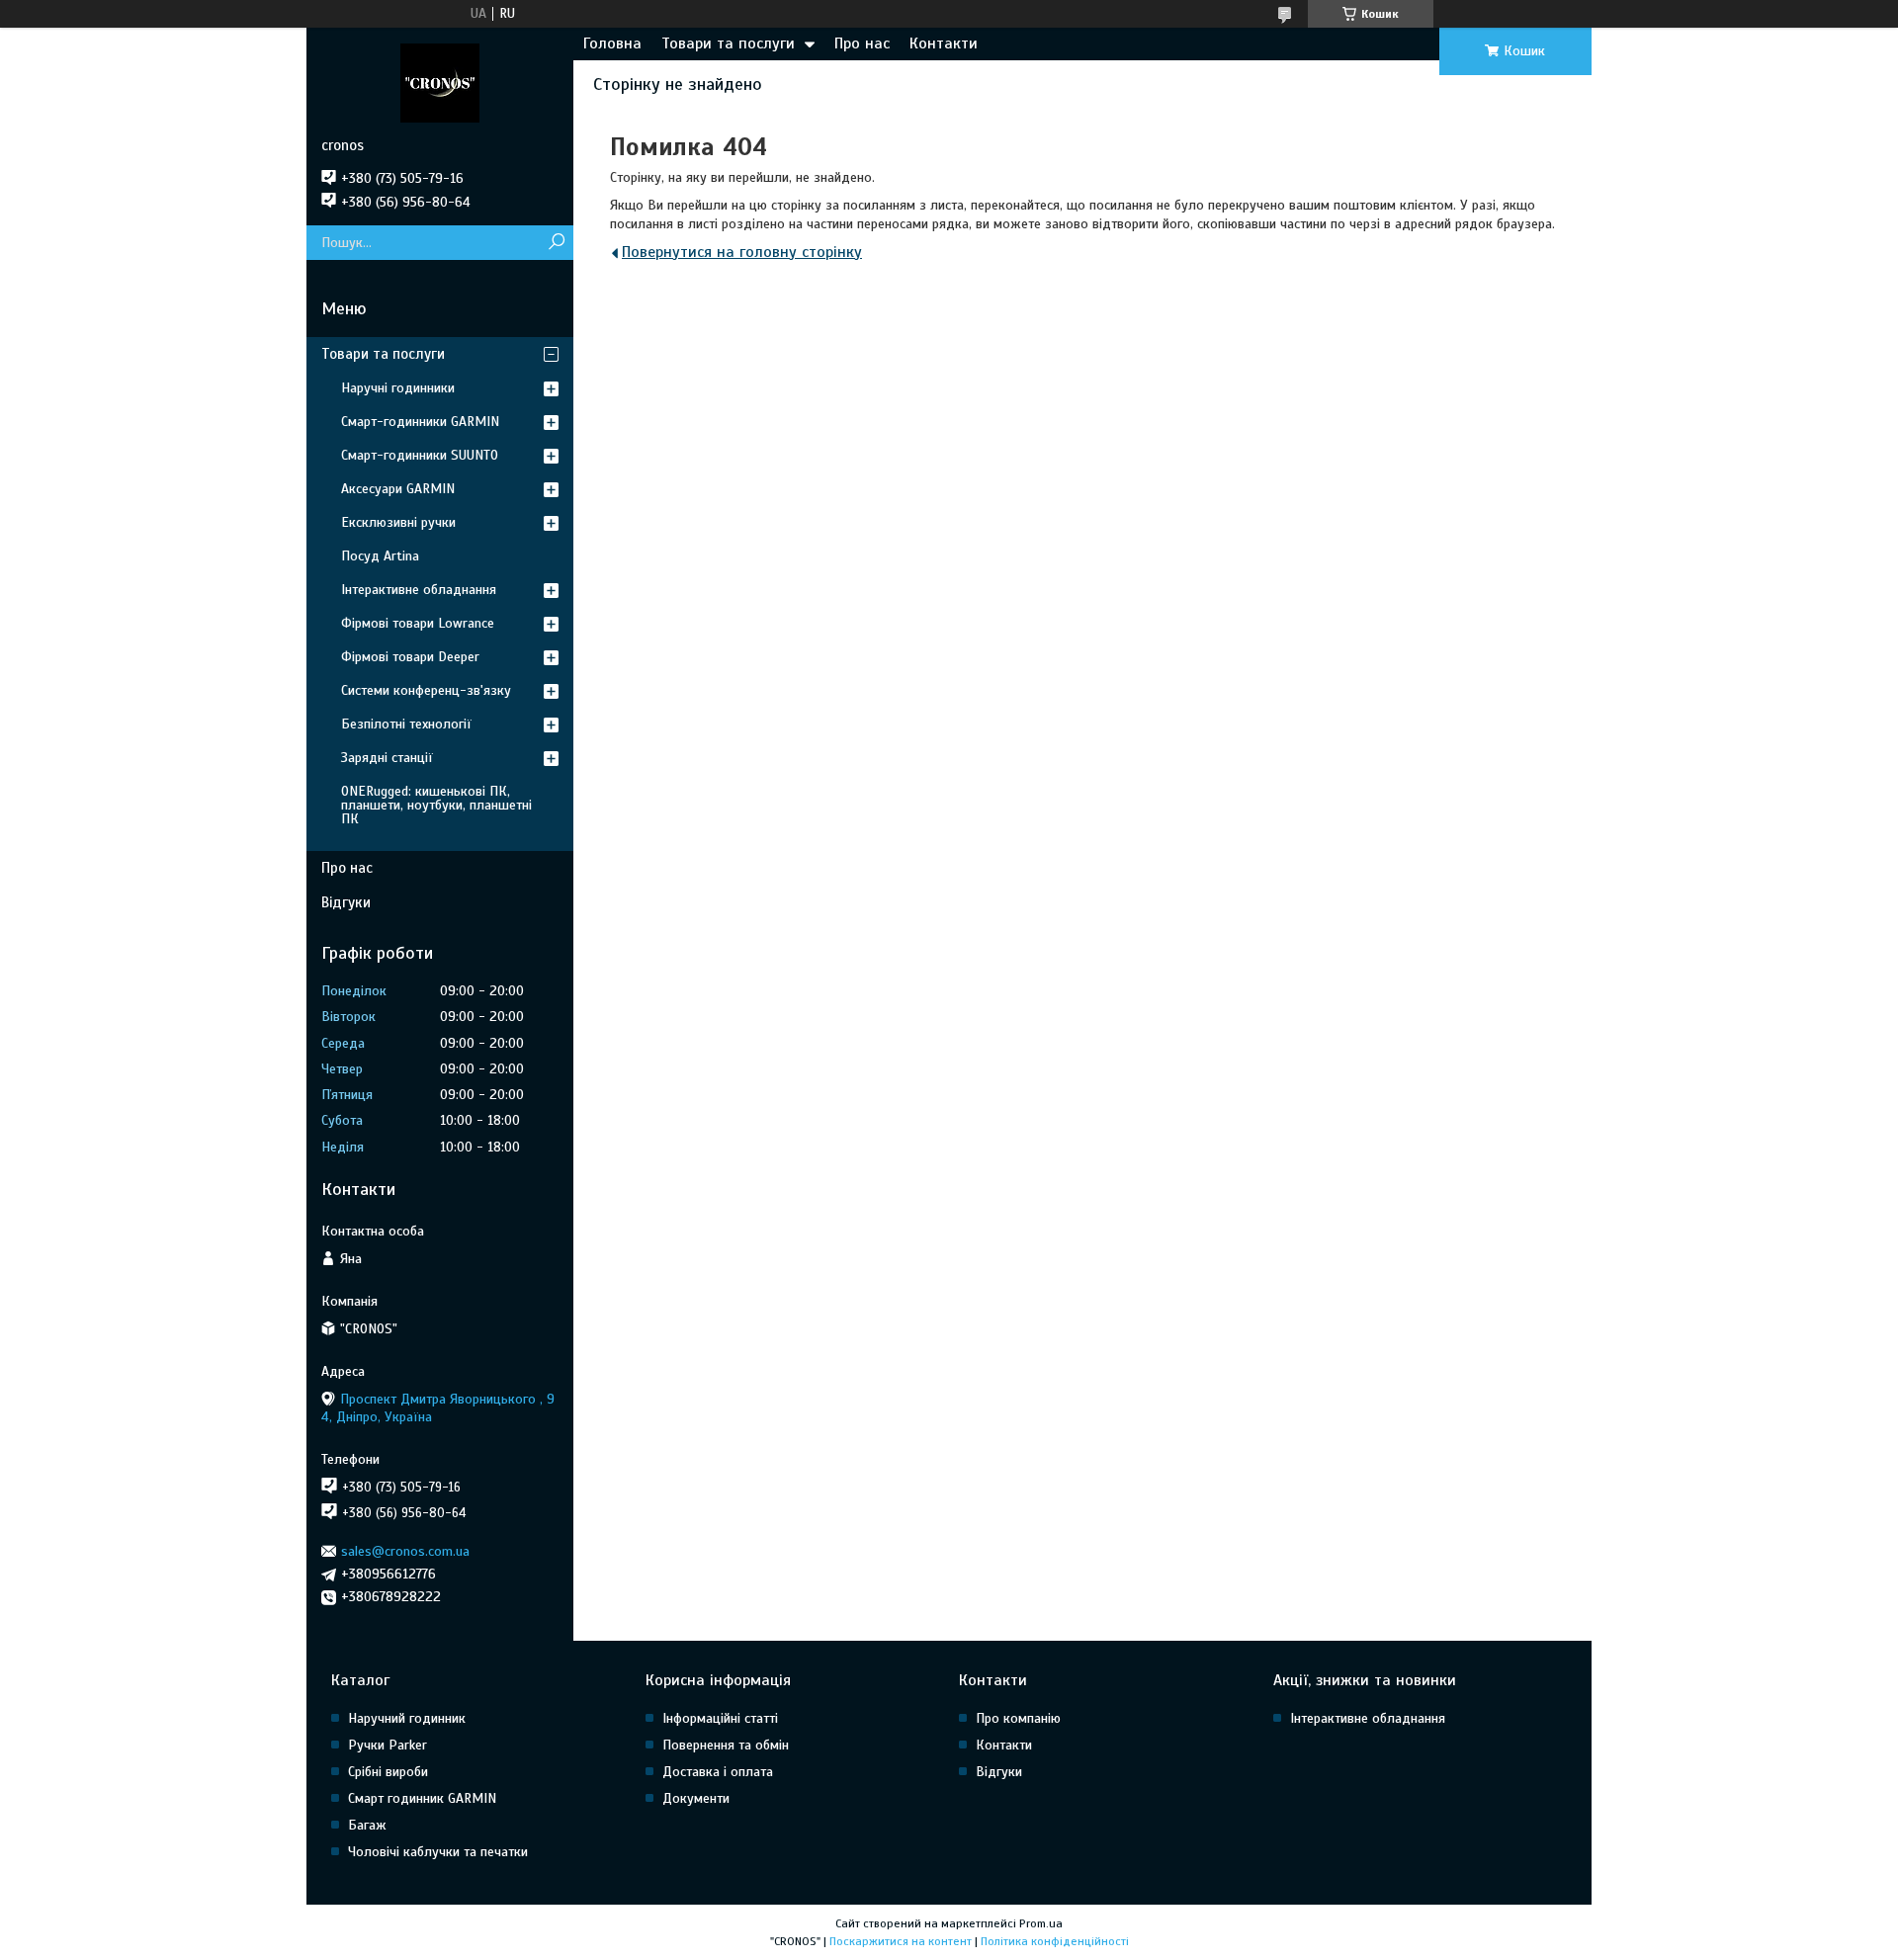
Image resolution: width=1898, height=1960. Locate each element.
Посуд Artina (380, 556)
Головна (612, 43)
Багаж (367, 1825)
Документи (696, 1798)
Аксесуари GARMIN (398, 489)
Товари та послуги (728, 43)
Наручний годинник (407, 1718)
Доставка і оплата (718, 1772)
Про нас (862, 43)
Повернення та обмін (726, 1745)
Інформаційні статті (720, 1718)
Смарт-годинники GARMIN (420, 422)
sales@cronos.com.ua (405, 1551)
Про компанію (1018, 1718)
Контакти (944, 43)
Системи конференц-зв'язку (426, 690)
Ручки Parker (388, 1745)
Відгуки (346, 902)
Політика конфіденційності (1055, 1941)
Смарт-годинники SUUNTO (420, 455)
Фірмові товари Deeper (410, 657)
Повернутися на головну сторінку (742, 252)
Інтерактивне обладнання (419, 590)
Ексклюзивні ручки (398, 522)
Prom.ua (1041, 1923)
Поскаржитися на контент (901, 1941)
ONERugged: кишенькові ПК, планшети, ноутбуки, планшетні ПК (436, 805)
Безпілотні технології (406, 724)
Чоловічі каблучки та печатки (438, 1852)
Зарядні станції (387, 758)
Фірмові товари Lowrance (418, 623)
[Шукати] (556, 243)
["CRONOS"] (440, 82)
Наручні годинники (398, 388)
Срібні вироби (388, 1772)
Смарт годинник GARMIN (422, 1798)
